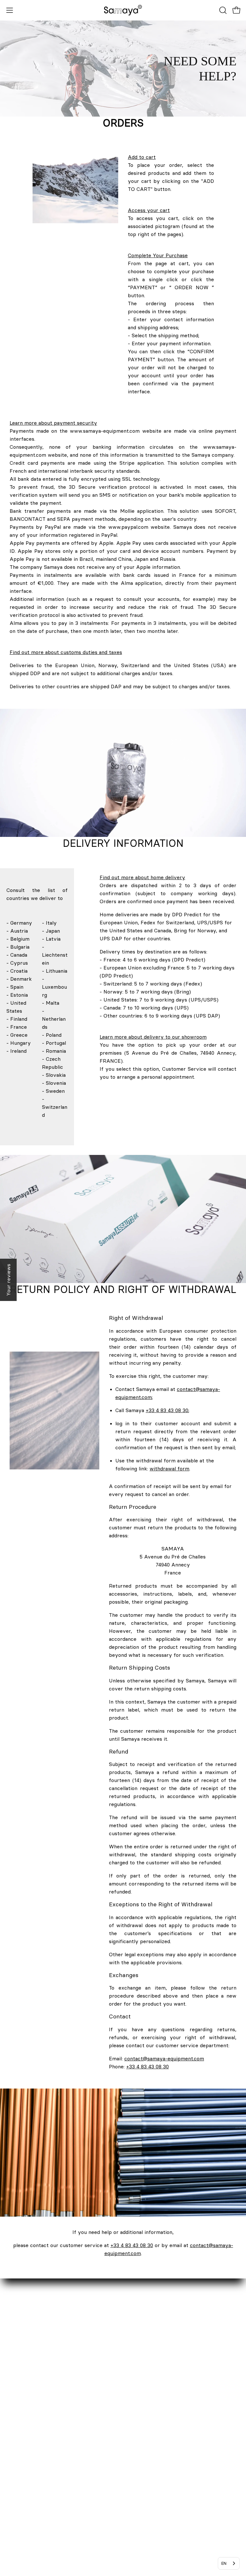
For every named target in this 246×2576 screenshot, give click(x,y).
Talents (15, 2423)
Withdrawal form (150, 2412)
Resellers (17, 2401)
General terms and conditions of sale (173, 2433)
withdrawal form (169, 1468)
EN (224, 2563)
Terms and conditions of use (163, 2454)
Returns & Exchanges (155, 2401)
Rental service (24, 2391)
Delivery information (154, 2391)
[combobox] (229, 2563)
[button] (222, 10)
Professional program (32, 2412)
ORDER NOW (145, 2380)
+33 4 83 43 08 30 (167, 1410)
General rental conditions (160, 2444)
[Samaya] (123, 10)
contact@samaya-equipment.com (164, 2058)
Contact (16, 2380)
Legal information (150, 2423)
